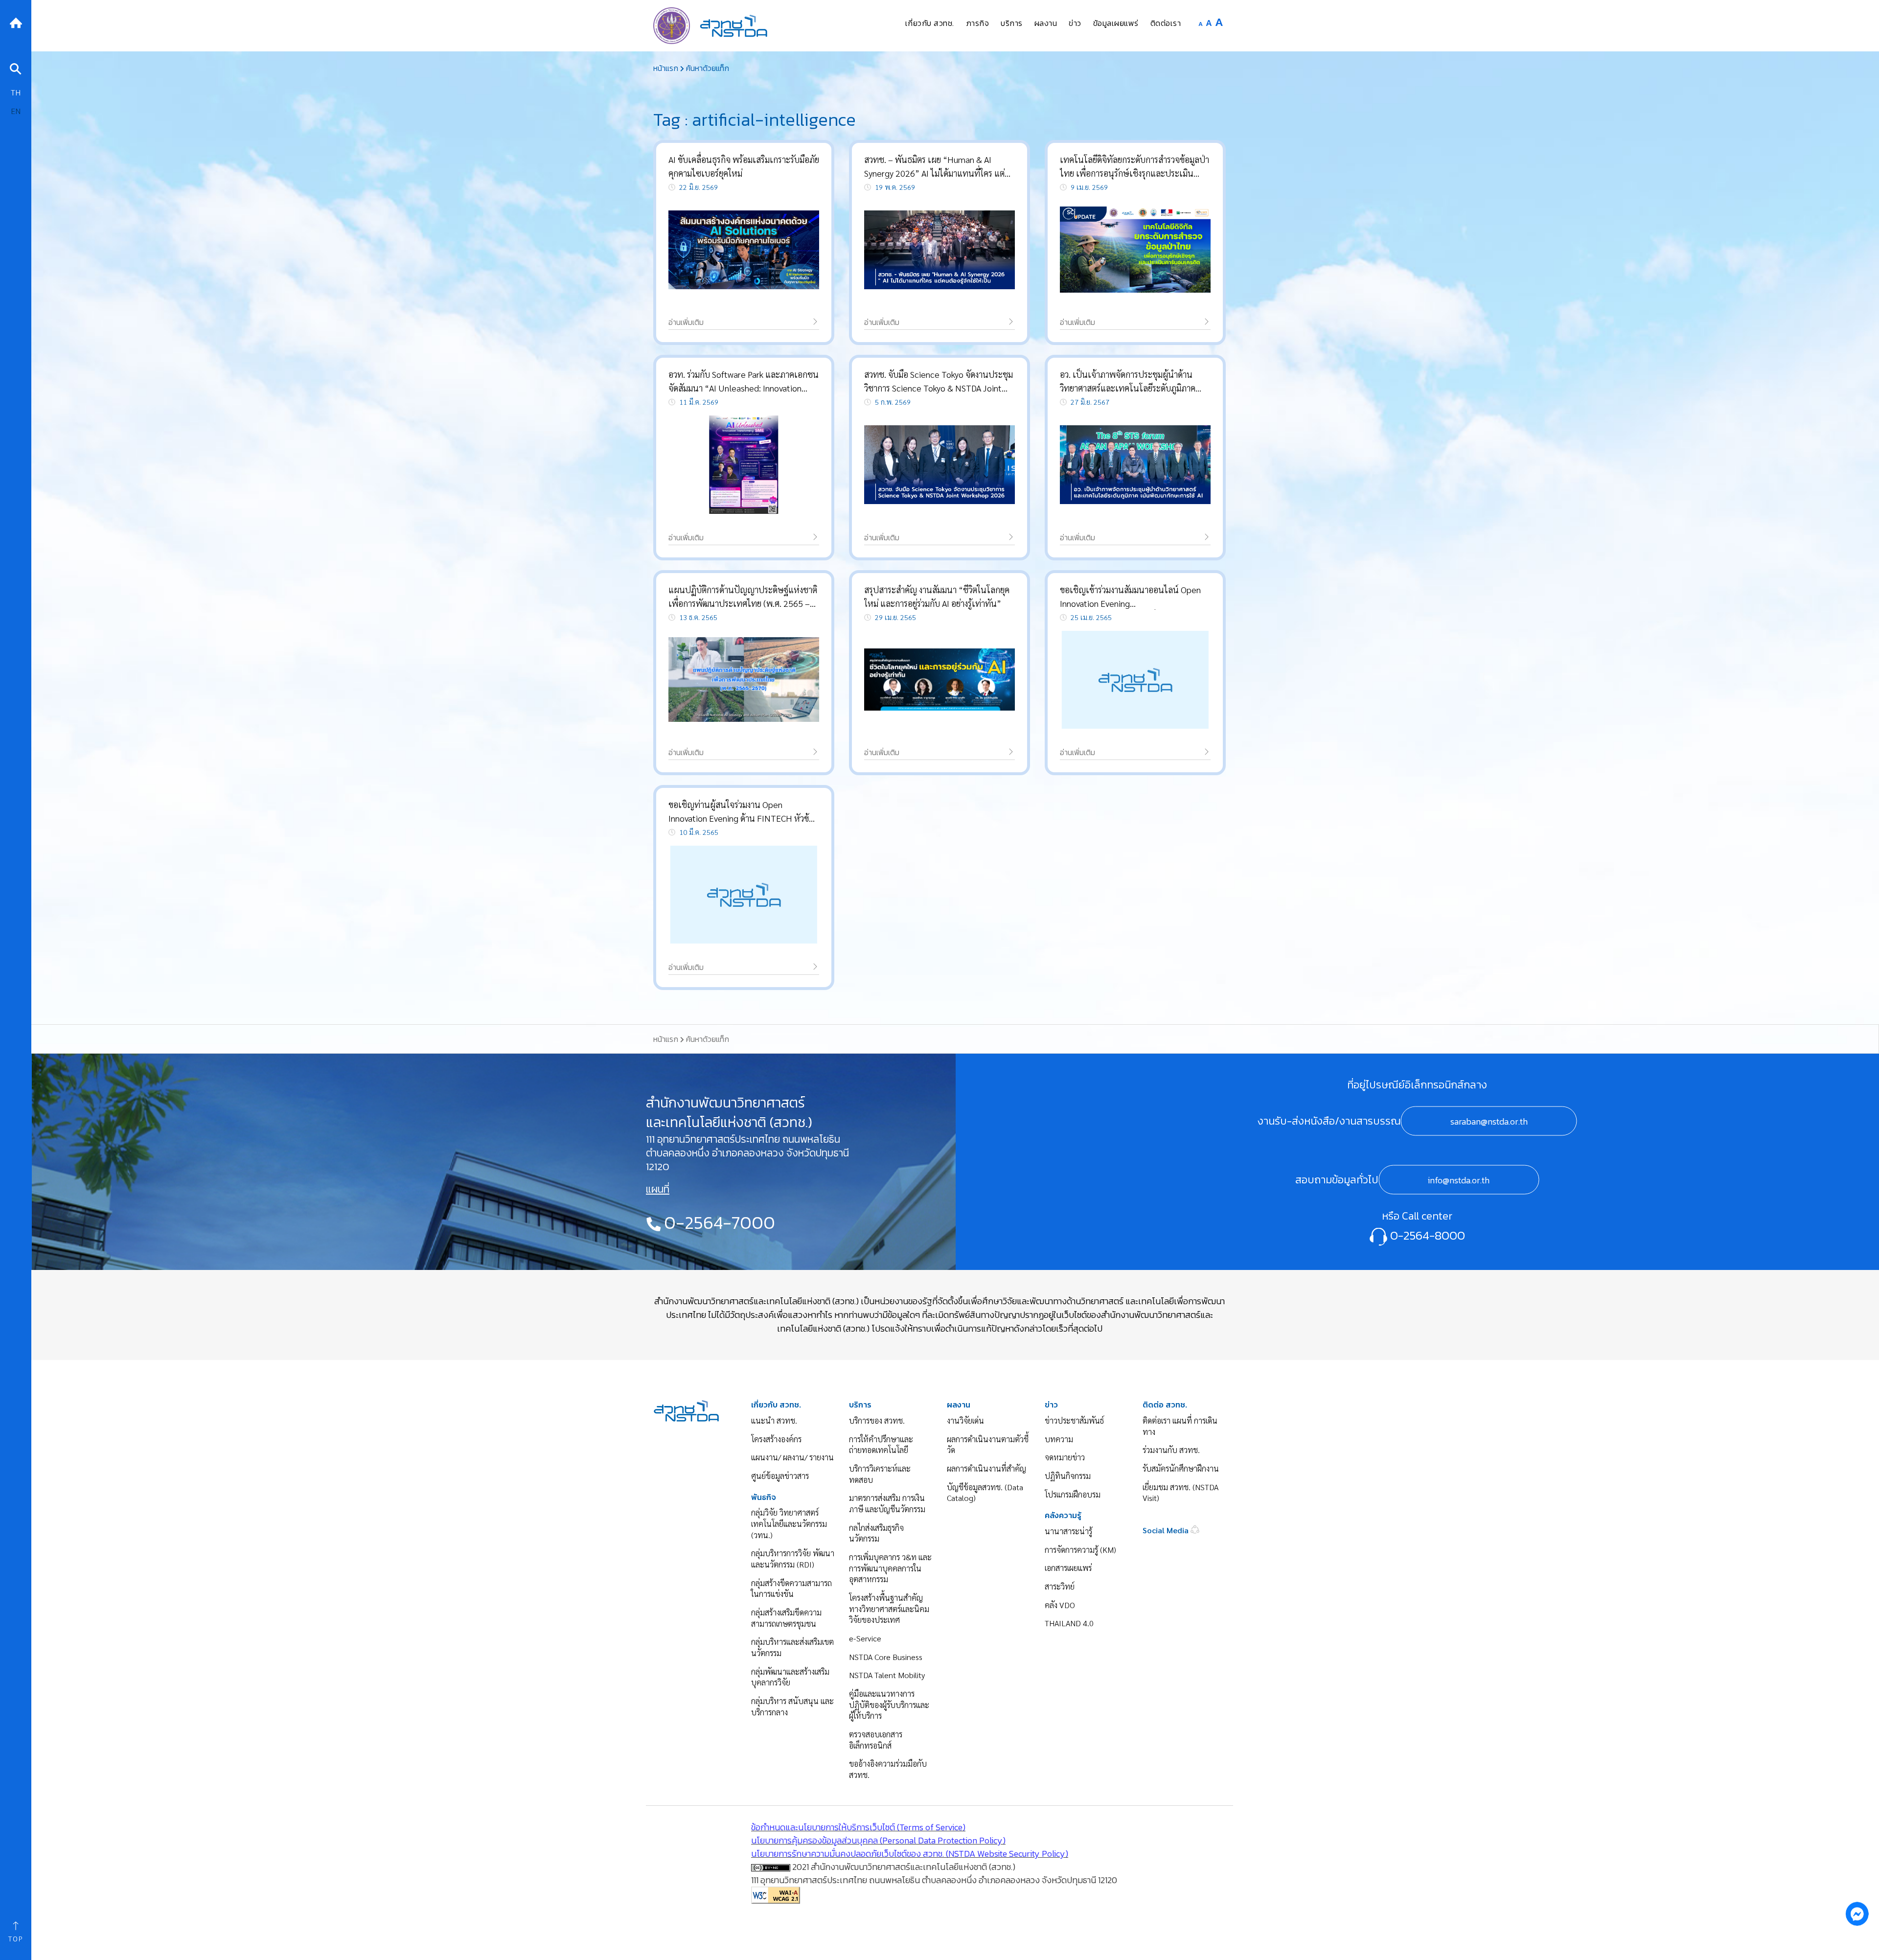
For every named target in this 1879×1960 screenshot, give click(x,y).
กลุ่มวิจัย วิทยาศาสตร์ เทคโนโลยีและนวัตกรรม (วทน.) (789, 1523)
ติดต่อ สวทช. (1165, 1405)
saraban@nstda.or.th (1489, 1121)
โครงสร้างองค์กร (776, 1439)
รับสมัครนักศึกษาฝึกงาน (1181, 1468)
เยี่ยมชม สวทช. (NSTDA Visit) (1180, 1493)
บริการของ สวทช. (877, 1420)
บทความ (1059, 1439)
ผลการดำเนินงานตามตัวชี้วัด (988, 1445)
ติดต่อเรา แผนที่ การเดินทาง (1180, 1426)
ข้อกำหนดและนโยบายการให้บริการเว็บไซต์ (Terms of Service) (858, 1827)
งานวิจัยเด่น (965, 1420)
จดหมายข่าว (1065, 1457)
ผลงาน (959, 1405)
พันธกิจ (764, 1497)
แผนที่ (658, 1189)
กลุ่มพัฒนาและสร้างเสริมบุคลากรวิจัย (790, 1677)
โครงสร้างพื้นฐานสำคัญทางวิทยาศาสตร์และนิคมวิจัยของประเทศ (889, 1609)
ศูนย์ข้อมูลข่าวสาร (780, 1476)
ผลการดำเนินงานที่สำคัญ (986, 1468)
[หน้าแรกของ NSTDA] (686, 1410)
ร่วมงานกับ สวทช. (1171, 1450)
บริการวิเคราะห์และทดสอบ (880, 1474)
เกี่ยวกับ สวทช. (776, 1405)
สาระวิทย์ (1060, 1586)
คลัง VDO (1060, 1605)
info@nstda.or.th (1459, 1180)
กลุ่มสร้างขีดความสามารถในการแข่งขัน (791, 1589)
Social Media (1167, 1530)
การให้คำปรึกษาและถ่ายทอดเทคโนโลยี (881, 1445)
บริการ (860, 1405)
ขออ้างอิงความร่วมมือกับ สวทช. (888, 1769)
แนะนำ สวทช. (774, 1420)
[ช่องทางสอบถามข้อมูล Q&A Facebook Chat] (1857, 1914)
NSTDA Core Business (886, 1657)
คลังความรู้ (1063, 1515)
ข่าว (1051, 1405)
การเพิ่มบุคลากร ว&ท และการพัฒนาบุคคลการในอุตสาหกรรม (890, 1568)
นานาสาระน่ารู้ (1068, 1531)
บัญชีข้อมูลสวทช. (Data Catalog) (985, 1493)
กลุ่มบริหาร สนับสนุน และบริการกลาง (792, 1706)
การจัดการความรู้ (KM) (1080, 1550)
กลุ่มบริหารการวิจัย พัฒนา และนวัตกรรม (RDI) (793, 1559)
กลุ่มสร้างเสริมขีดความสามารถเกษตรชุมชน (786, 1618)
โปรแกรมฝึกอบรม (1073, 1494)
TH (16, 92)
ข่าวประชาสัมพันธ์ (1074, 1420)
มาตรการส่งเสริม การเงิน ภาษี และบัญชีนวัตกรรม (887, 1503)
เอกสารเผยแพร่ (1068, 1568)
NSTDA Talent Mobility (887, 1675)
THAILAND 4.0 (1069, 1623)
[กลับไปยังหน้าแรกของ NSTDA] (16, 22)
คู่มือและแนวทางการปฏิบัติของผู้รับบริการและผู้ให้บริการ (889, 1705)
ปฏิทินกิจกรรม (1068, 1476)
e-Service (865, 1638)
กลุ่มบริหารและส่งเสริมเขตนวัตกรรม (792, 1647)
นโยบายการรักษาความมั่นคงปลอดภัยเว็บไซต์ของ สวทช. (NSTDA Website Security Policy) (910, 1854)
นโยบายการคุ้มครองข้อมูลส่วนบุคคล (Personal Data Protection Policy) (878, 1840)
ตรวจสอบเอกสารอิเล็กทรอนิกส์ (876, 1740)
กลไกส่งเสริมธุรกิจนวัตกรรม (876, 1533)
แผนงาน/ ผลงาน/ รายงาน (792, 1457)
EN (16, 111)
